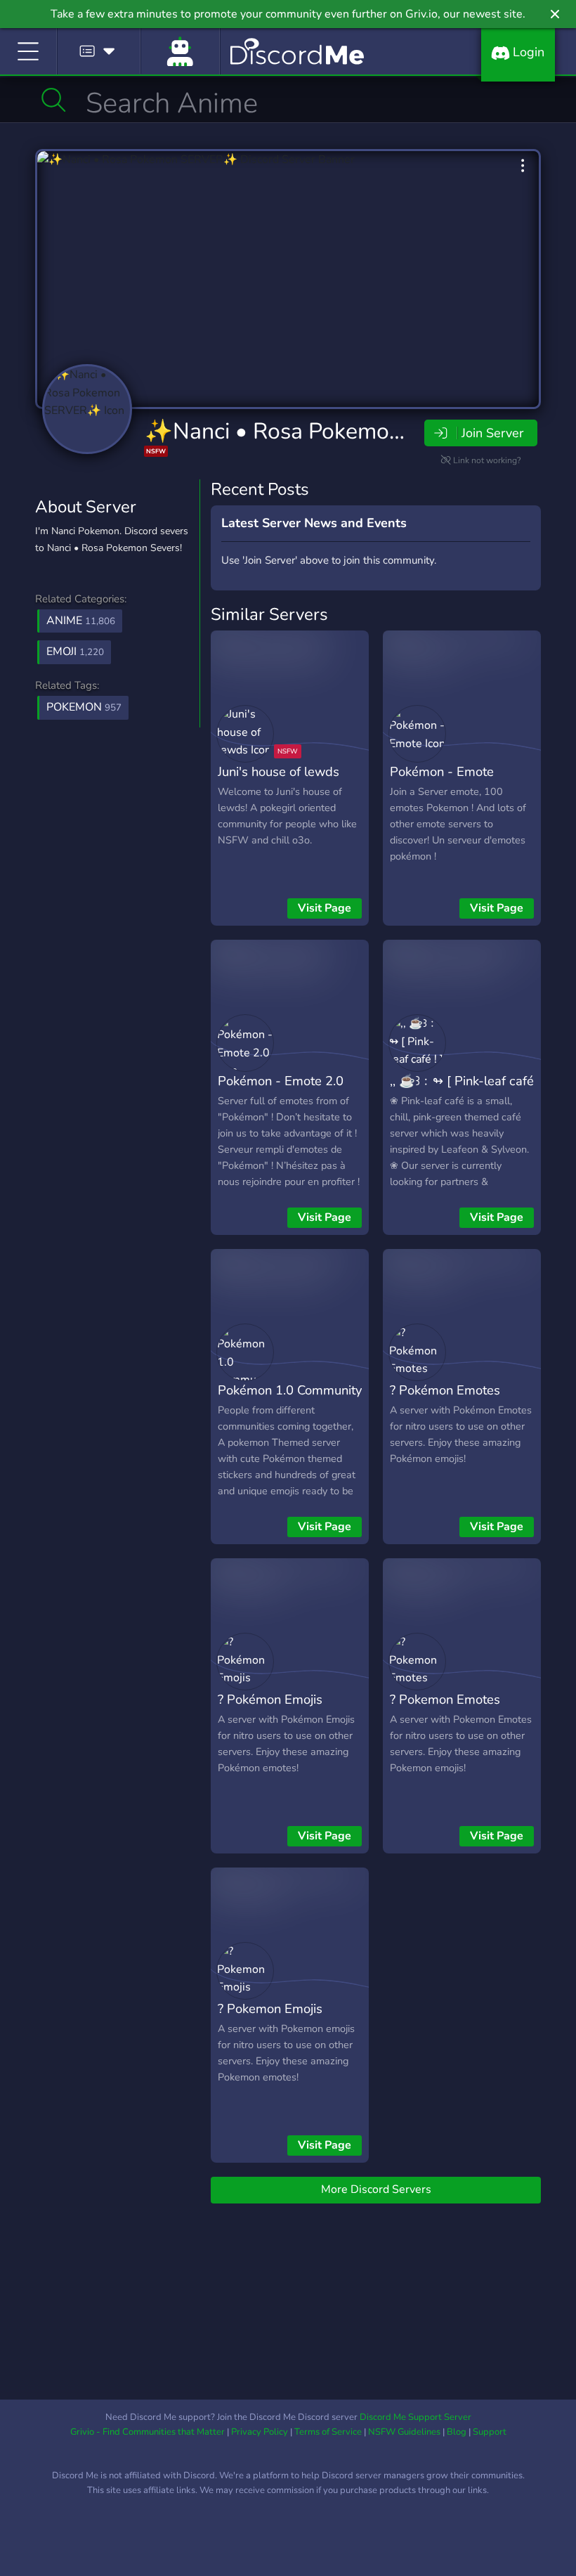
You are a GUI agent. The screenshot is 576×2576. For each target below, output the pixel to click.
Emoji (75, 652)
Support (490, 2432)
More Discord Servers (376, 2189)
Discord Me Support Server (415, 2417)
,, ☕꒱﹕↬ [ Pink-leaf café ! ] (462, 1091)
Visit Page (325, 908)
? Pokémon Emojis (270, 1699)
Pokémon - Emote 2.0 (281, 1081)
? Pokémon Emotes (445, 1390)
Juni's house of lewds (279, 771)
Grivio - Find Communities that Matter (148, 2432)
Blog (457, 2432)
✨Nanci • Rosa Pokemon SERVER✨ (333, 431)
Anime (81, 621)
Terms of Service (328, 2432)
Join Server (492, 433)
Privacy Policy (260, 2432)
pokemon (84, 707)
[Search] (54, 100)
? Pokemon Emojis (270, 2008)
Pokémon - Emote (442, 771)
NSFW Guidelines (404, 2432)
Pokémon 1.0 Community (290, 1390)
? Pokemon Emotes (445, 1699)
